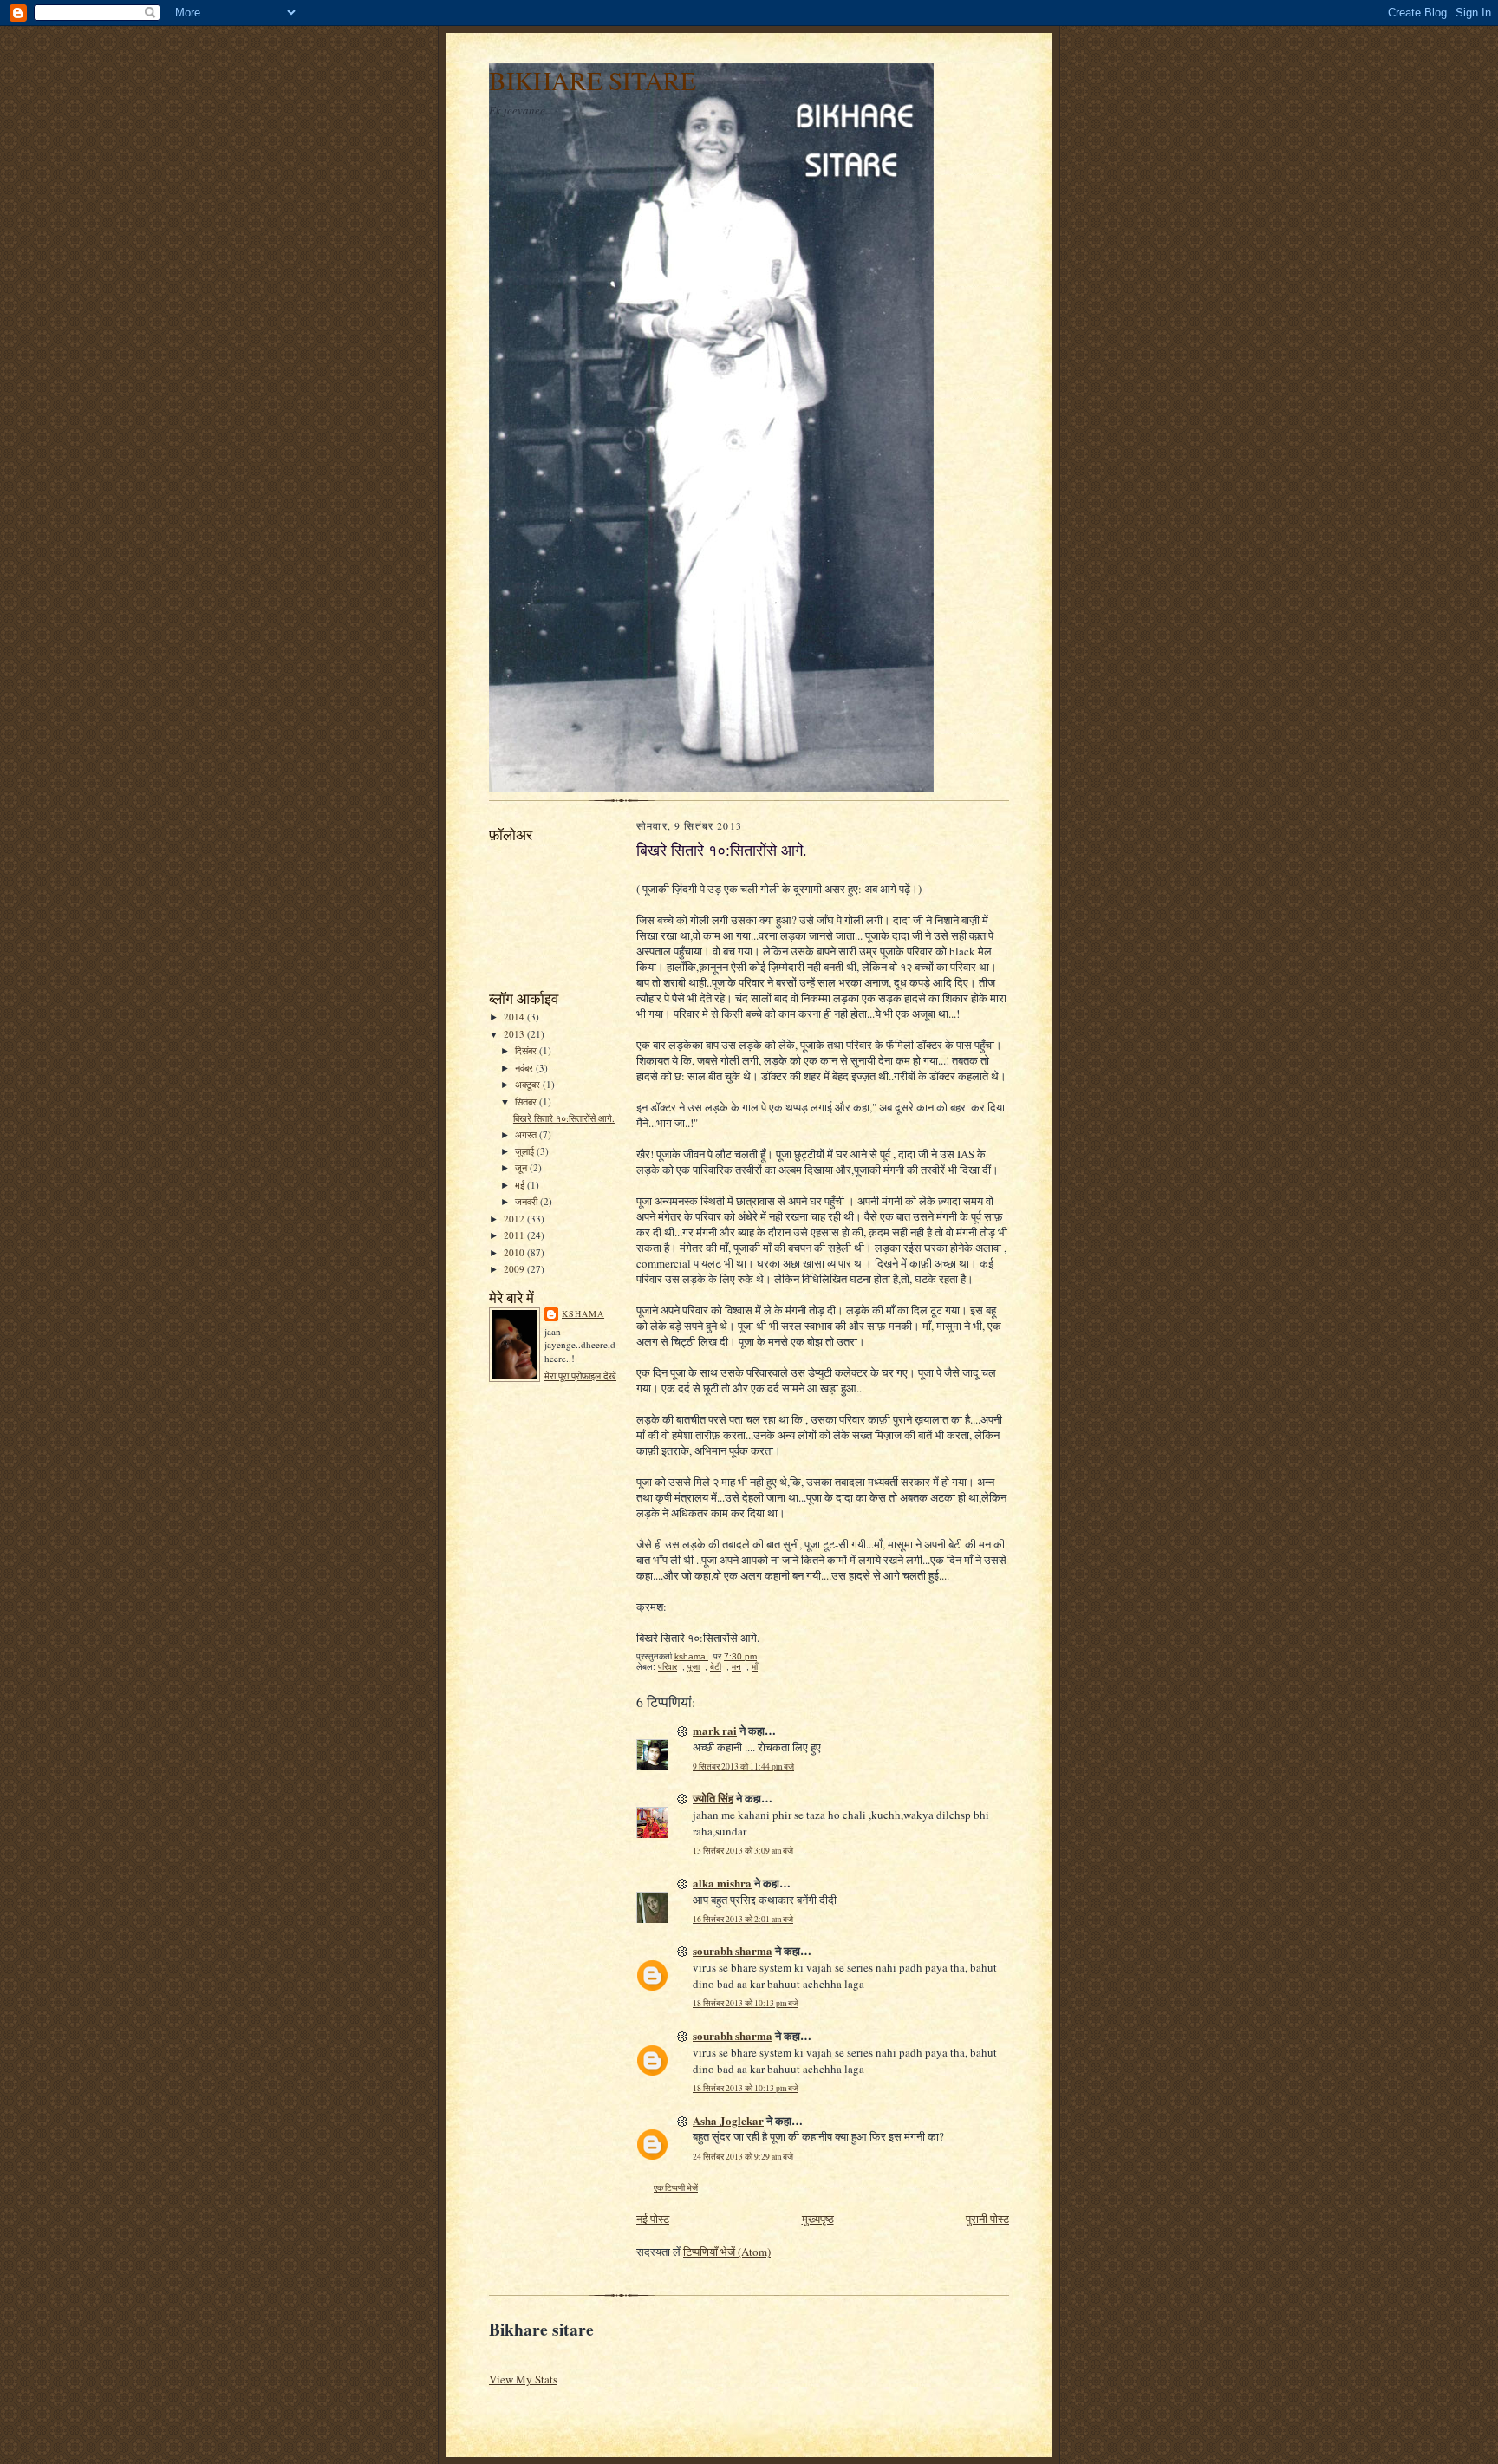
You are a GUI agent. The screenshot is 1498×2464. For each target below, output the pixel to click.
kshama (583, 1313)
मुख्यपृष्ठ (818, 2219)
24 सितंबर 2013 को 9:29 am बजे (743, 2157)
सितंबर (527, 1102)
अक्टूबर (529, 1084)
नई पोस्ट (653, 2219)
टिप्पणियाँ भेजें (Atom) (727, 2252)
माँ (755, 1667)
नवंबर (525, 1068)
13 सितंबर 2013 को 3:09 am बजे (743, 1851)
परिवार (668, 1667)
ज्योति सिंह (713, 1798)
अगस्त (527, 1134)
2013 (515, 1034)
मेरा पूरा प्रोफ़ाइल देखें (580, 1375)
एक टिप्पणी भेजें (676, 2188)
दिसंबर (527, 1050)
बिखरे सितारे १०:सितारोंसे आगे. (564, 1118)
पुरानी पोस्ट (987, 2219)
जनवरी (528, 1201)
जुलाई (526, 1151)
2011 (515, 1235)
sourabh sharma (733, 1950)
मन (736, 1667)
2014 (515, 1017)
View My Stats (523, 2379)
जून (522, 1167)
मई (521, 1185)
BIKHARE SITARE (593, 80)
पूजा (694, 1667)
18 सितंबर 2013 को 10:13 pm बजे (746, 2003)
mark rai (715, 1730)
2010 (515, 1252)
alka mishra (722, 1883)
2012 (515, 1219)
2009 (515, 1269)
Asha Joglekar (728, 2120)
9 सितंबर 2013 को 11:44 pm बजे (743, 1767)
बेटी (716, 1667)
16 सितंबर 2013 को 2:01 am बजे (743, 1919)
